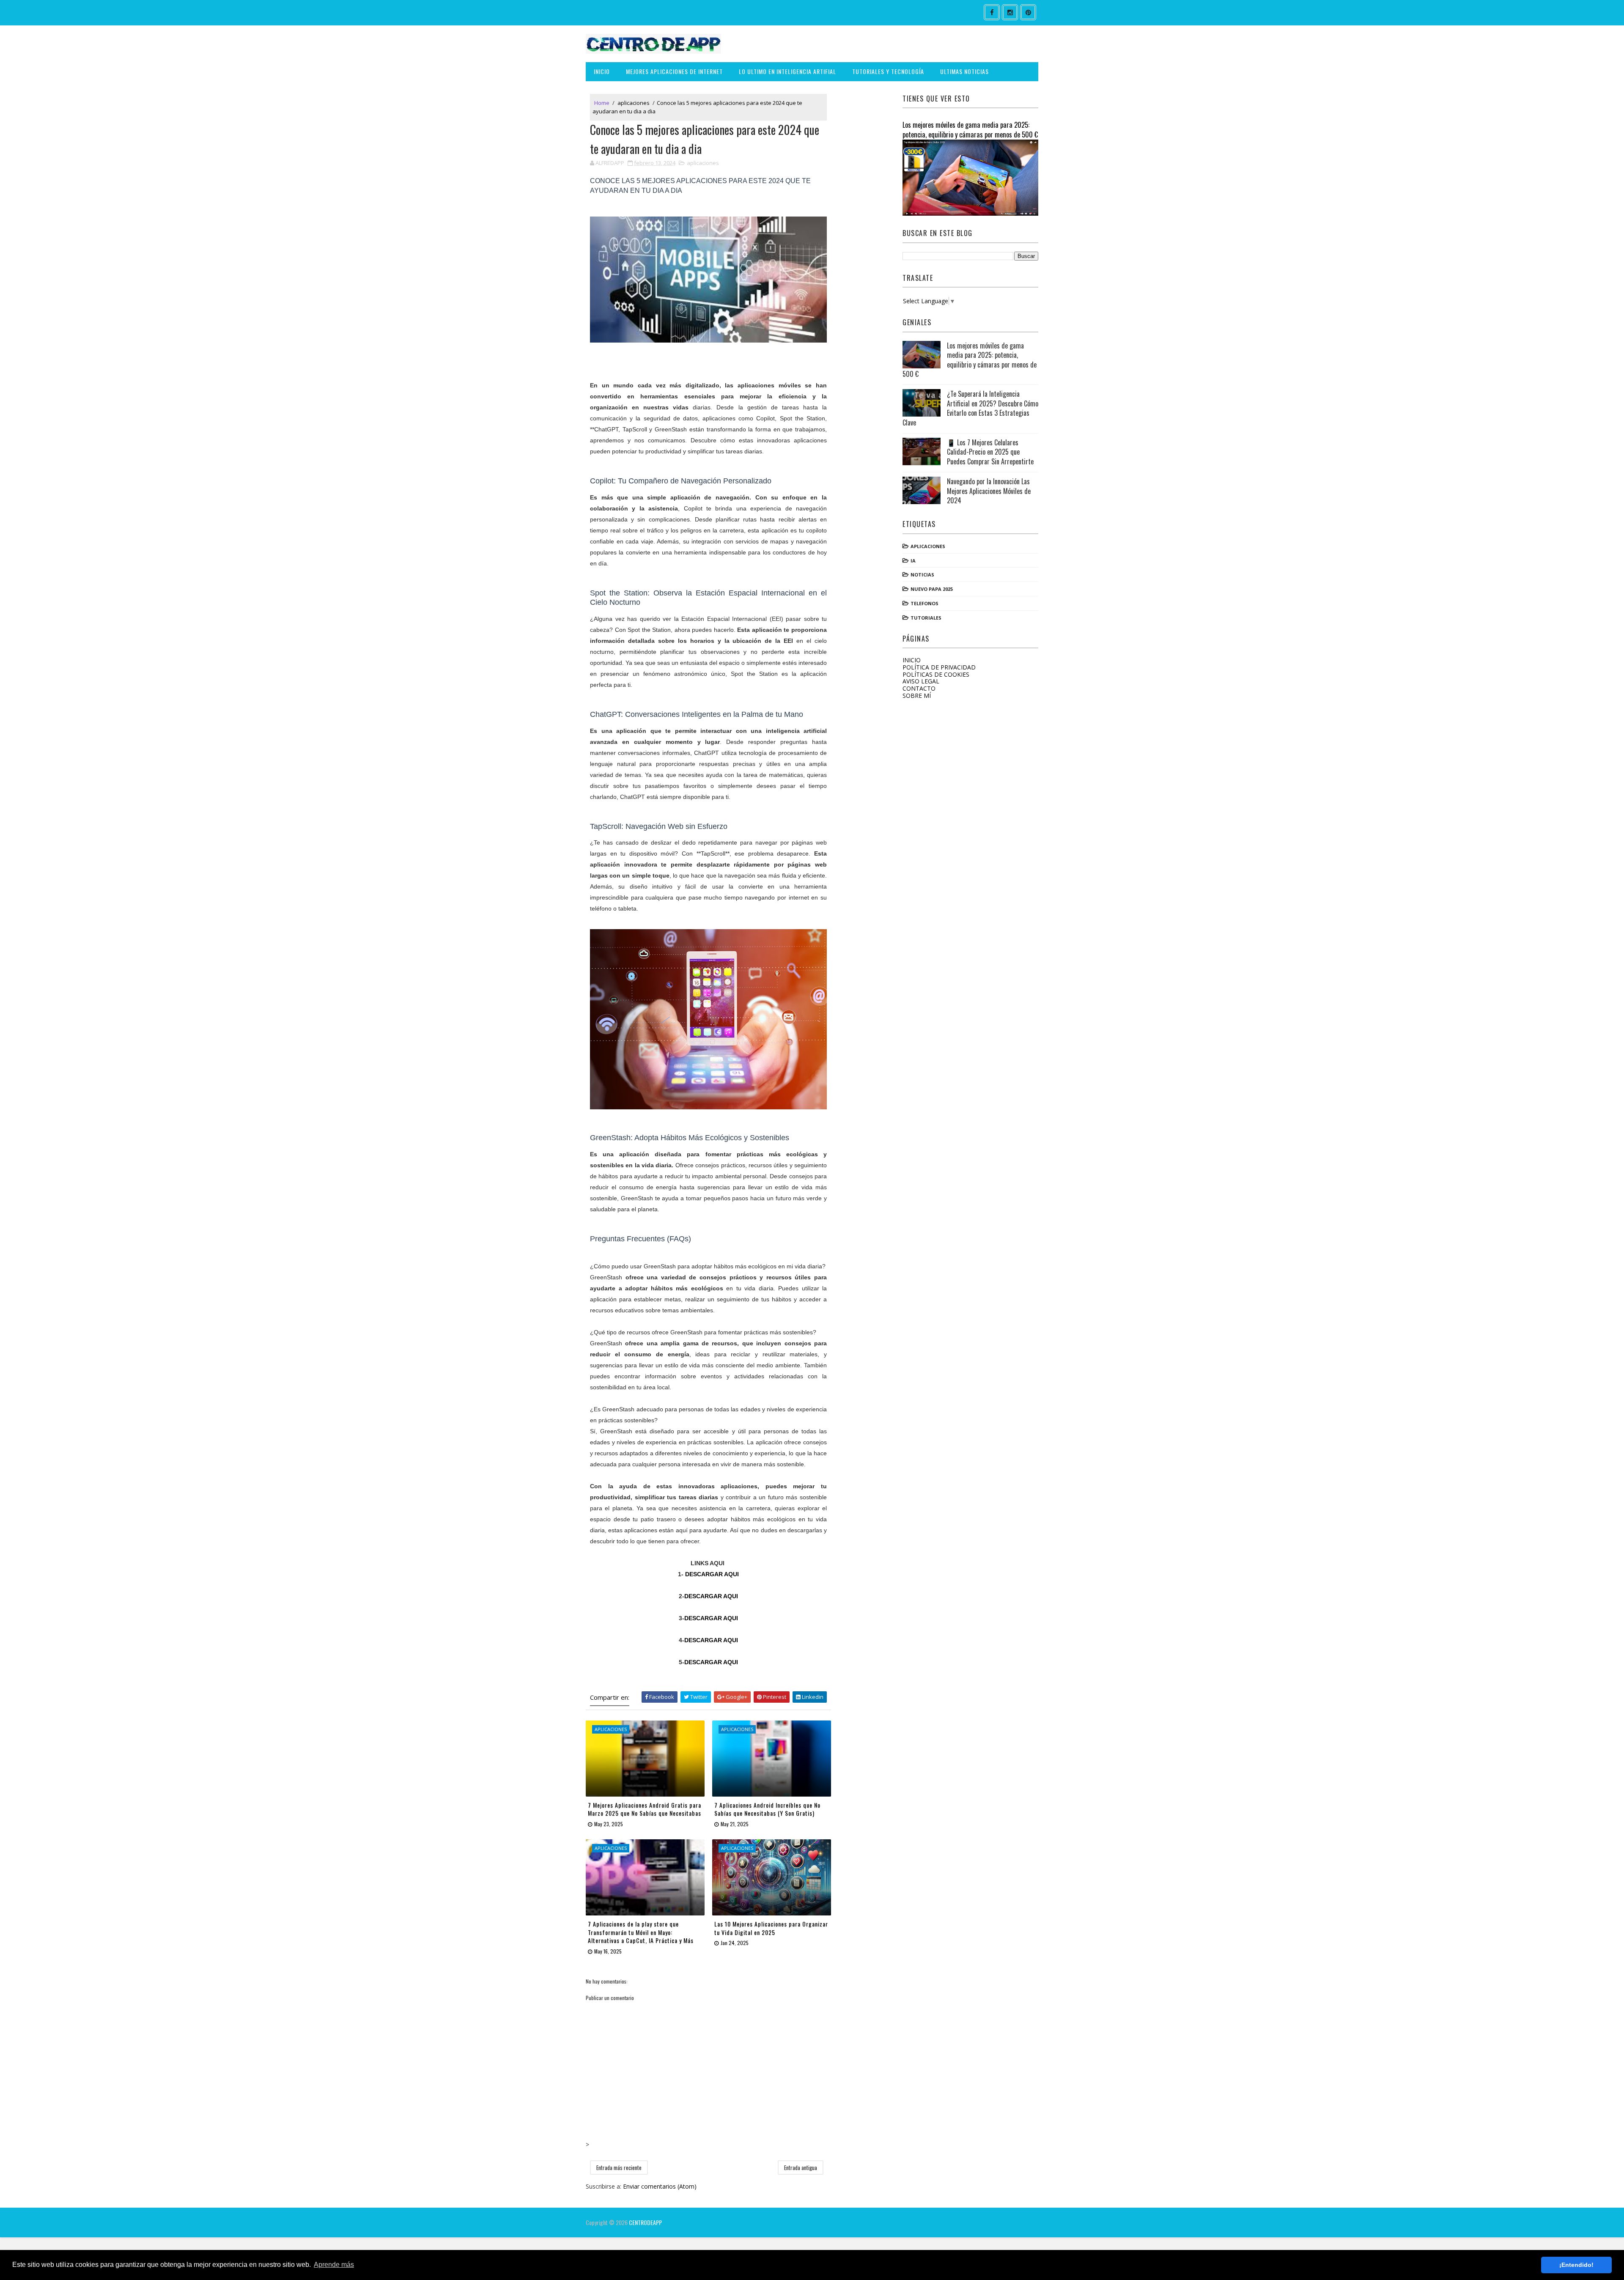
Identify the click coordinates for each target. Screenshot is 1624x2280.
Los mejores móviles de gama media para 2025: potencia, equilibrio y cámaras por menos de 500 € (970, 129)
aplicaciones (634, 103)
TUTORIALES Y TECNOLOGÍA (888, 71)
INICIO (602, 71)
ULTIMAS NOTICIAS (964, 71)
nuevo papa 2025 (932, 589)
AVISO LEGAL (921, 681)
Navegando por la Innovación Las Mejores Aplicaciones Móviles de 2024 (989, 491)
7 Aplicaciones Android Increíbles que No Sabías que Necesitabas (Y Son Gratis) (767, 1809)
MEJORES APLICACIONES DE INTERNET (674, 71)
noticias (922, 575)
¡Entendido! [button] (1576, 2265)
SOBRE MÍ (917, 696)
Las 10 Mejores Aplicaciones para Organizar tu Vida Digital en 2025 (771, 1928)
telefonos (924, 603)
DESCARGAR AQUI (712, 1574)
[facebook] (992, 12)
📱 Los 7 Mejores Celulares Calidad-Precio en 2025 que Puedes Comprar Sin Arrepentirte (990, 452)
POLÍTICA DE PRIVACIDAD (939, 667)
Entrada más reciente (619, 2168)
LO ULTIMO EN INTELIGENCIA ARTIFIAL (787, 71)
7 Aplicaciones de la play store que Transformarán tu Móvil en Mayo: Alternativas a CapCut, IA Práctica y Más (641, 1932)
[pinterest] (1028, 12)
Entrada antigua (801, 2168)
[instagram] (1010, 12)
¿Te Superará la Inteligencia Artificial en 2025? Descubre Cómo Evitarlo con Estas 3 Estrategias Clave (970, 408)
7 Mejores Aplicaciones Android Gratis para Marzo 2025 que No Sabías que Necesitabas (645, 1809)
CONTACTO (919, 688)
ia (913, 561)
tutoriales (926, 618)
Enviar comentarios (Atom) (660, 2186)
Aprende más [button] (334, 2265)
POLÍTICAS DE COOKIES (936, 674)
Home (602, 103)
